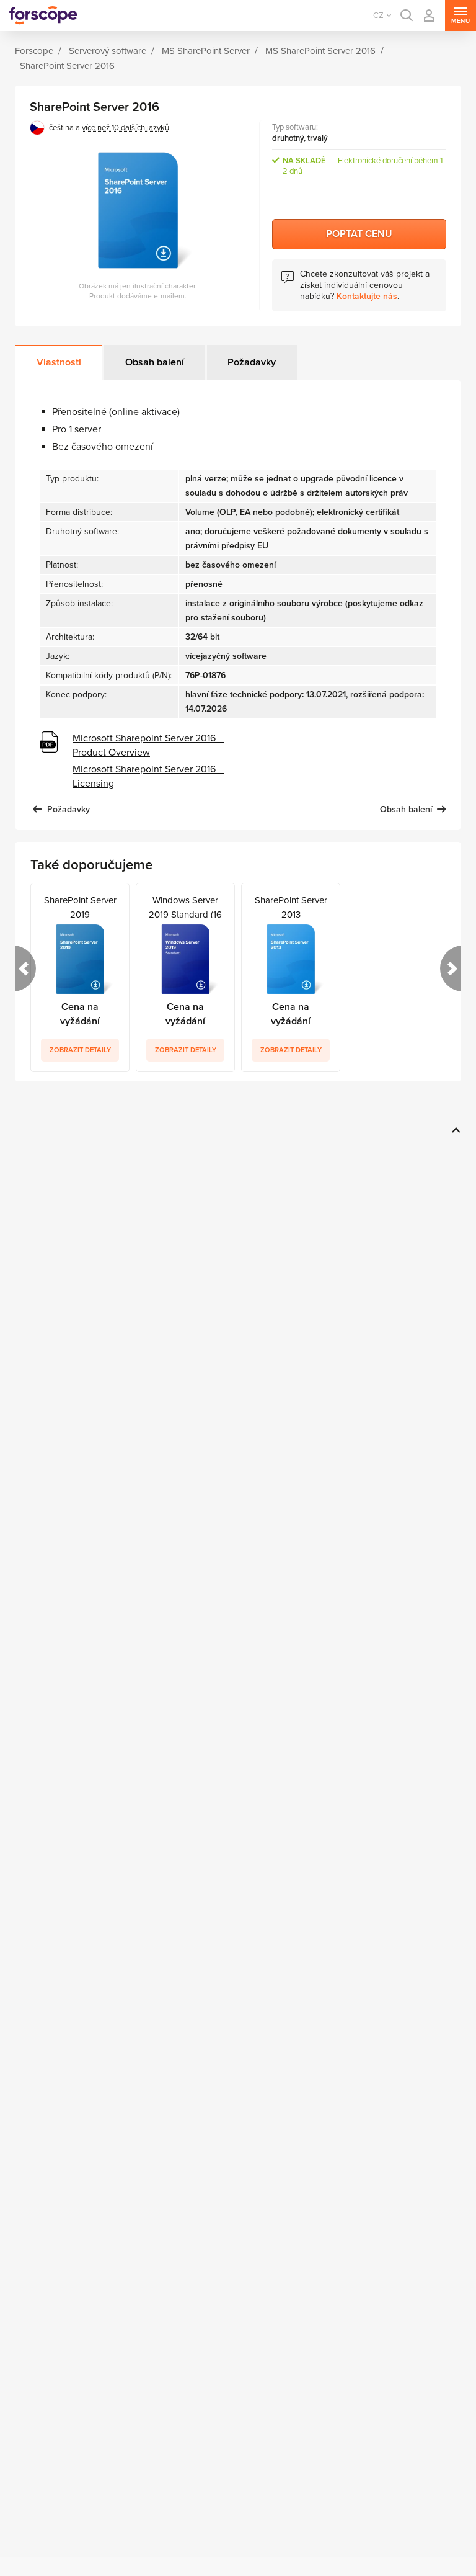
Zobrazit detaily (80, 1050)
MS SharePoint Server (206, 51)
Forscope (34, 51)
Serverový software (108, 51)
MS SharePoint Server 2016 (320, 51)
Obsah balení (155, 362)
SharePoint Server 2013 (291, 906)
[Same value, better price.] (43, 16)
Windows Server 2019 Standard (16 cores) (185, 906)
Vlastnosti (59, 362)
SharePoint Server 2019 (80, 906)
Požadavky (252, 362)
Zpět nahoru (454, 1130)
